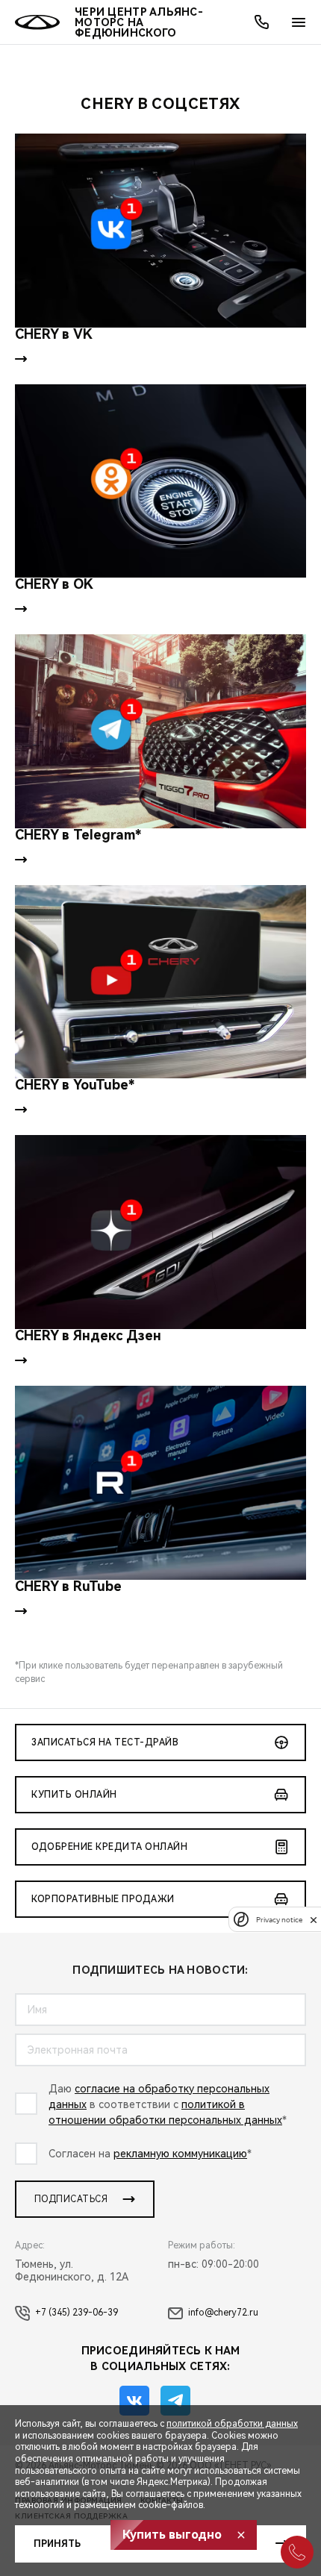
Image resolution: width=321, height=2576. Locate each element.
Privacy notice (279, 1920)
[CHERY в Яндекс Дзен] (160, 1232)
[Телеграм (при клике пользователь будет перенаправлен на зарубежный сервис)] (175, 2401)
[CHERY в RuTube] (160, 1483)
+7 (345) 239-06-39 (77, 2313)
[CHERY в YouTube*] (160, 982)
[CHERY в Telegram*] (160, 731)
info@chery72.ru (223, 2313)
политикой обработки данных (232, 2424)
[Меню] (299, 22)
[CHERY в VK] (160, 231)
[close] (314, 1920)
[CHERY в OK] (160, 481)
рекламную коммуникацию (180, 2154)
